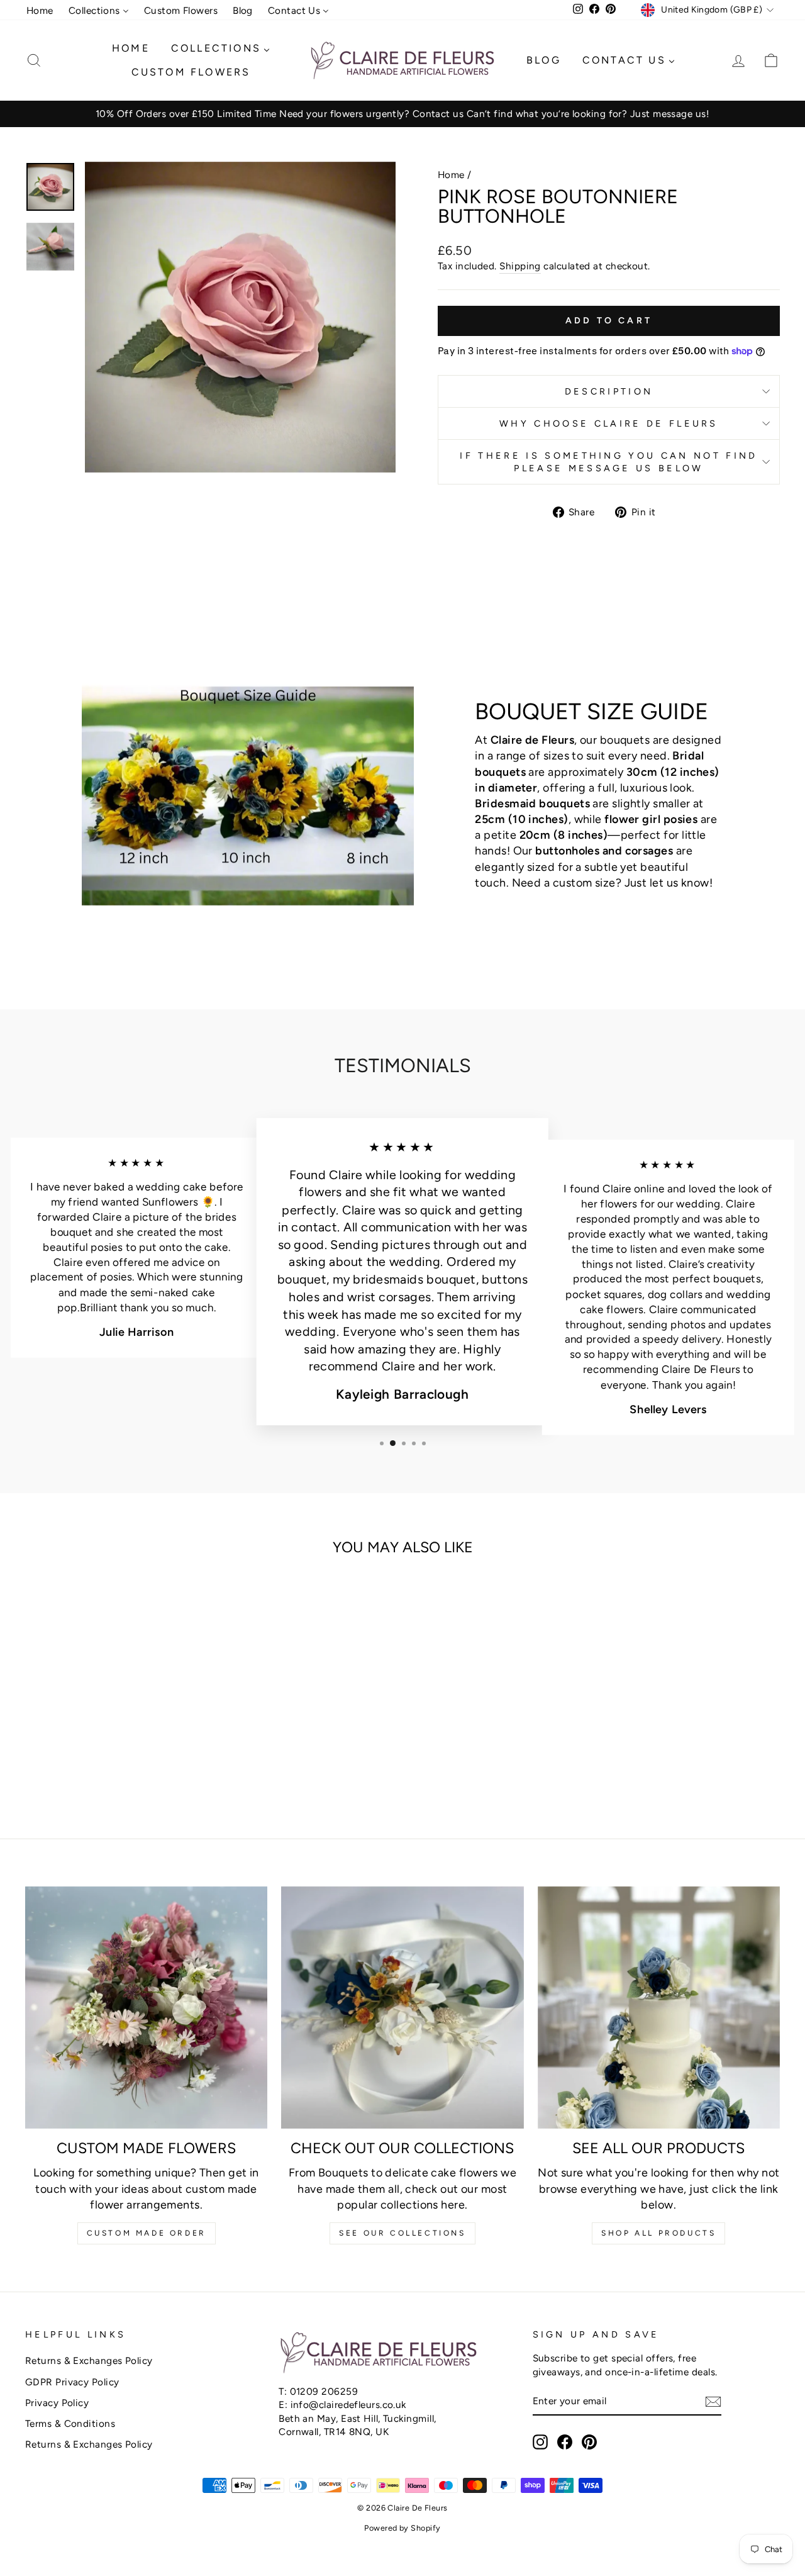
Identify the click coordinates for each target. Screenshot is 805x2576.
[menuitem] (40, 10)
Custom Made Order (147, 2233)
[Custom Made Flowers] (146, 2008)
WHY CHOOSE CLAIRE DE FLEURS (609, 423)
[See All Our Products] (659, 2008)
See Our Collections (402, 2233)
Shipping (520, 266)
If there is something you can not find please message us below (608, 462)
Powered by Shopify (402, 2528)
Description (609, 391)
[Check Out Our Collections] (402, 2008)
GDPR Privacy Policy (72, 2382)
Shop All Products (658, 2233)
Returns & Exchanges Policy (89, 2360)
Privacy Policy (57, 2403)
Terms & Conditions (70, 2423)
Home (451, 175)
